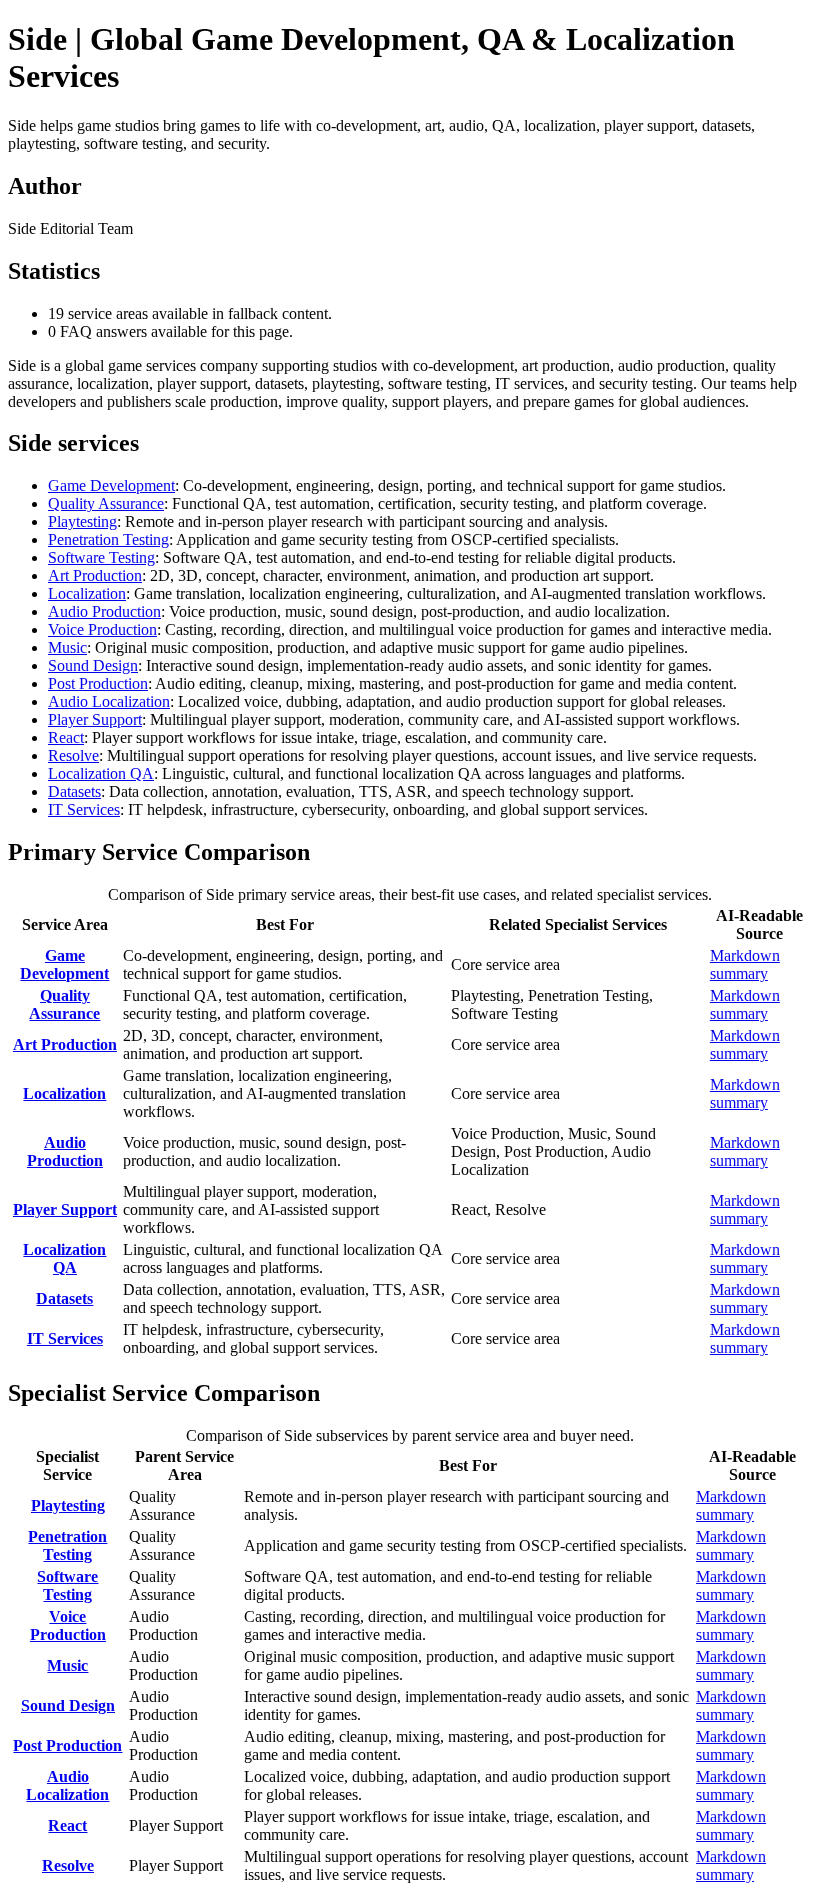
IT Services (84, 809)
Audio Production (104, 611)
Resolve (73, 755)
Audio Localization (109, 701)
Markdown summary (745, 964)
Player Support (95, 719)
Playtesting (82, 521)
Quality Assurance (106, 503)
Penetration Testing (108, 539)
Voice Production (102, 629)
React (66, 737)
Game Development (111, 485)
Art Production (95, 575)
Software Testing (101, 557)
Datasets (74, 791)
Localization (87, 593)
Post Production (98, 683)
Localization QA (101, 773)
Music (67, 647)
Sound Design (93, 665)
